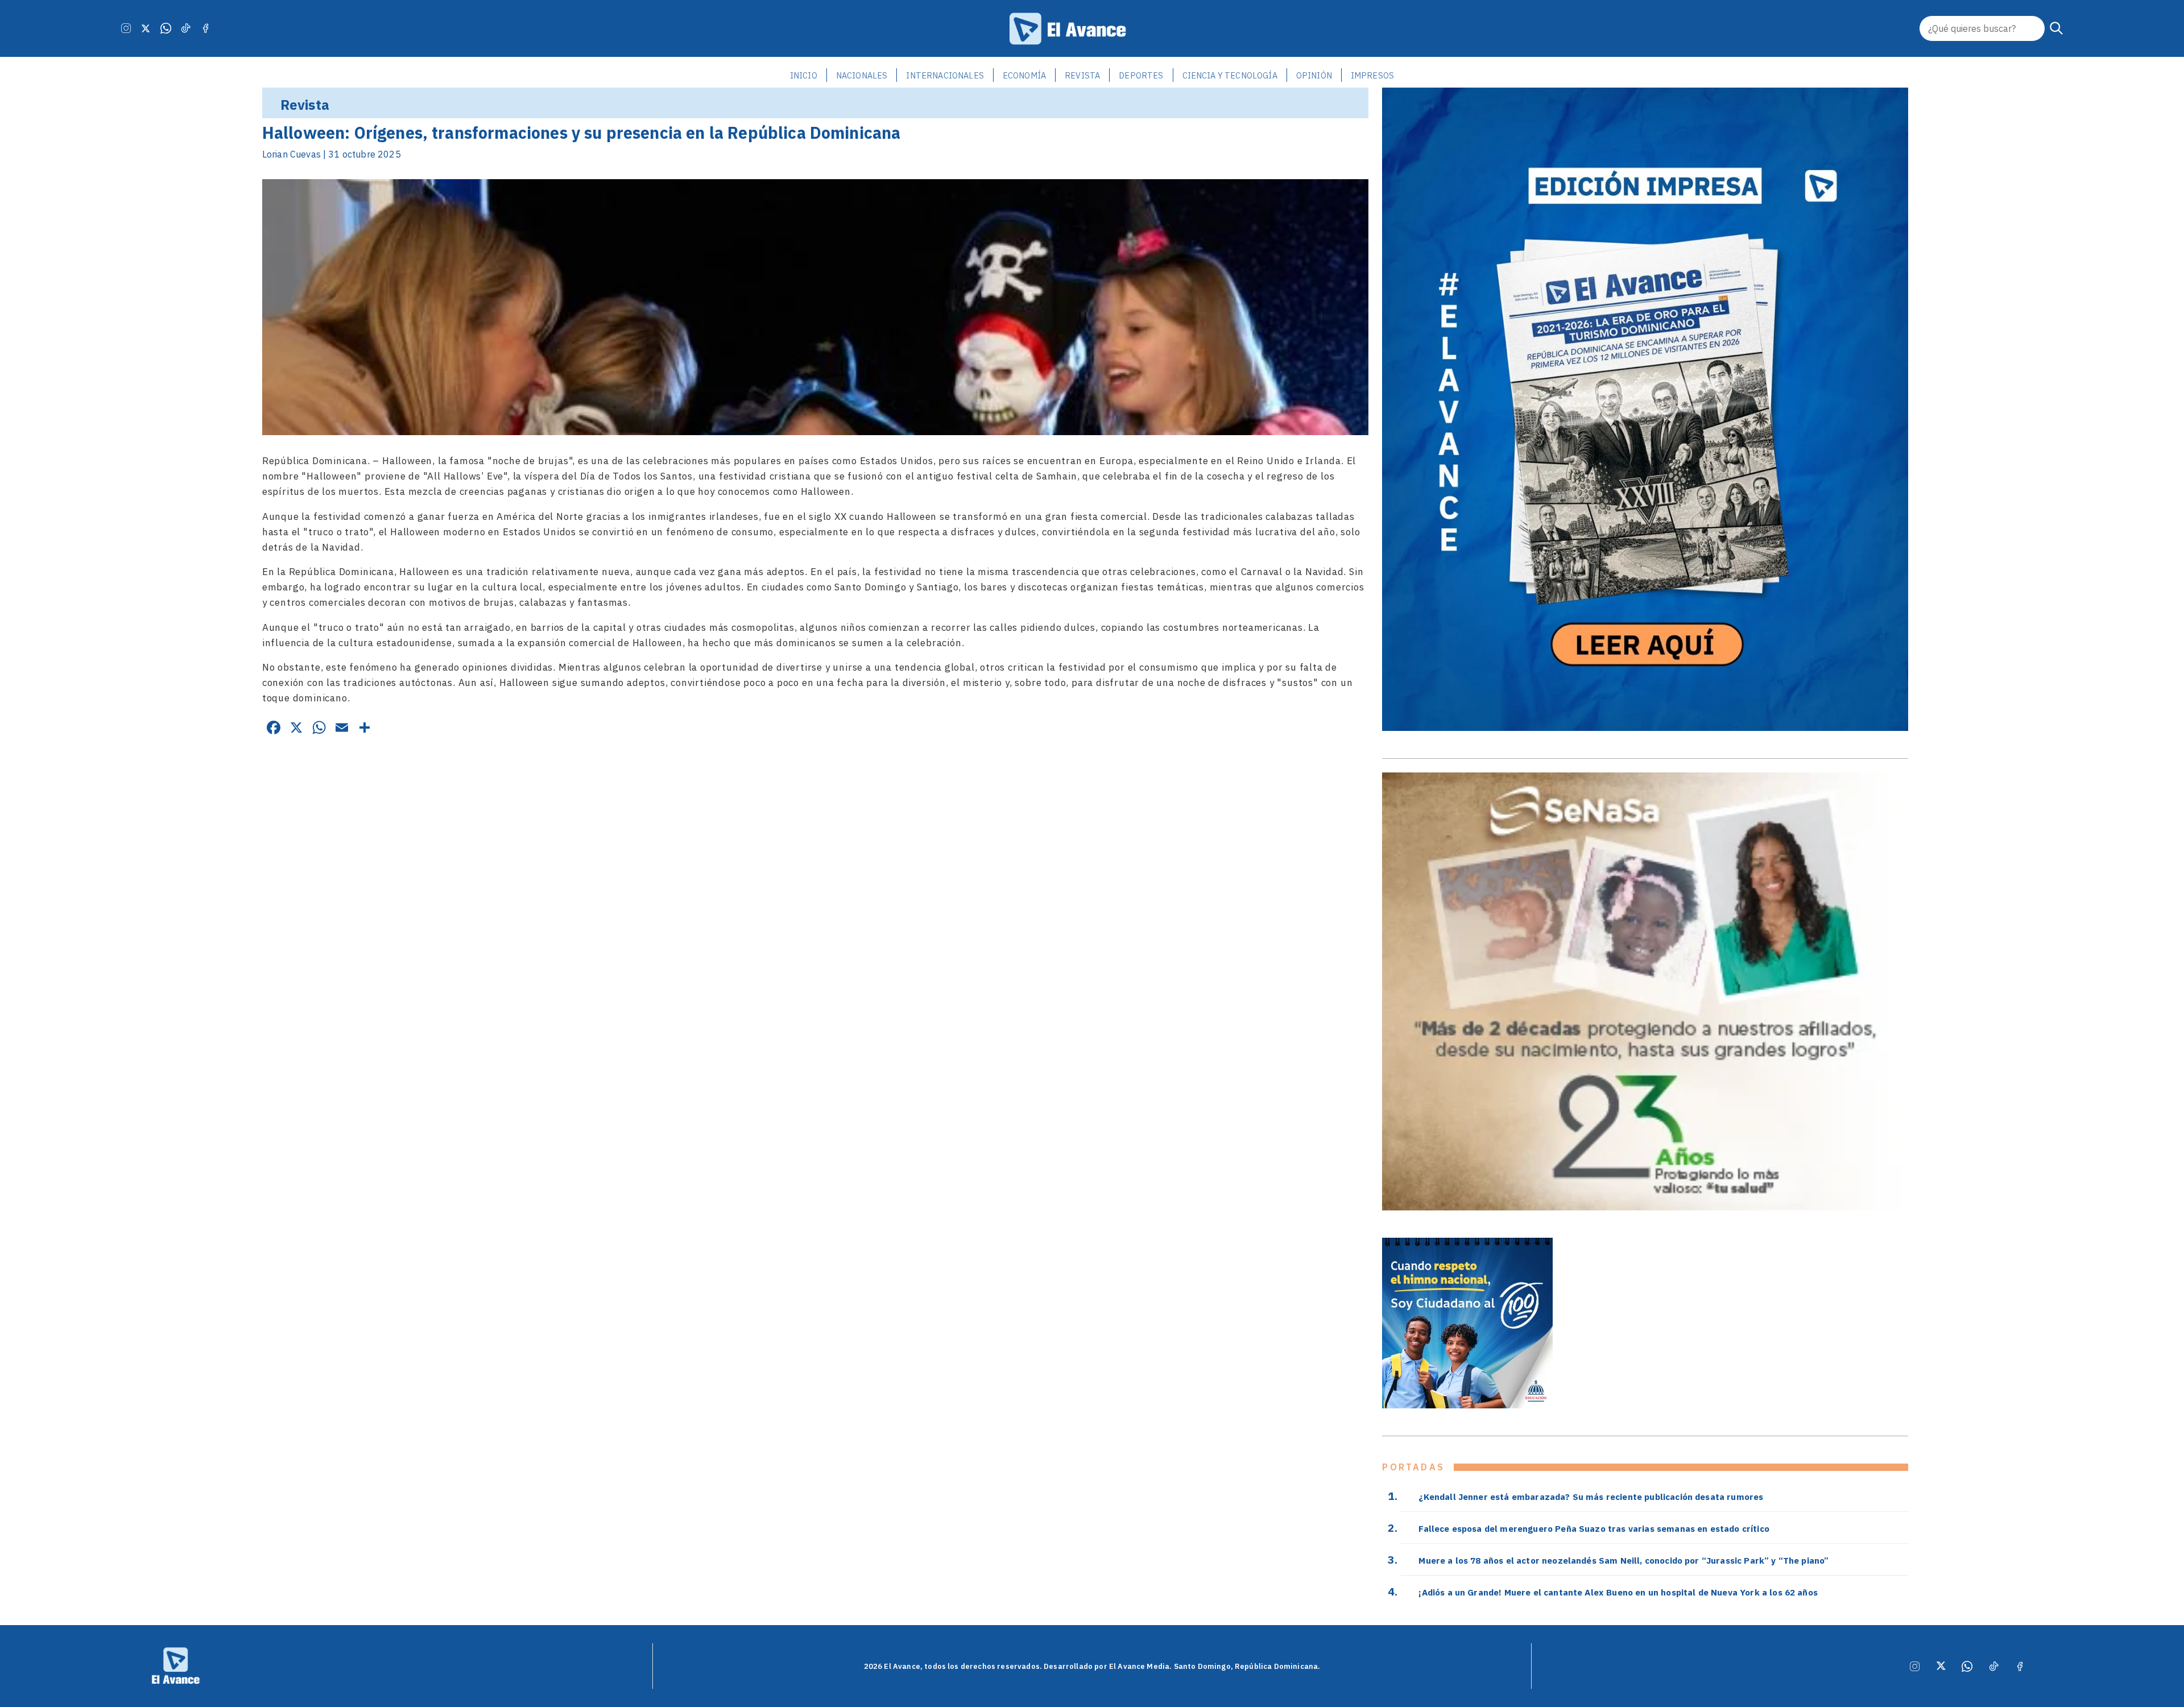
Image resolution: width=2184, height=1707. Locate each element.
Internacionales (945, 75)
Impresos (1372, 75)
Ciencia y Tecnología (1230, 75)
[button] (2057, 28)
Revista (1082, 75)
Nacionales (862, 75)
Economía (1024, 75)
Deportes (1141, 75)
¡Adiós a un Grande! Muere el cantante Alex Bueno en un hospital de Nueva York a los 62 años (1618, 1592)
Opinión (1314, 75)
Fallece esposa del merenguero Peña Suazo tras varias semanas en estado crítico (1594, 1528)
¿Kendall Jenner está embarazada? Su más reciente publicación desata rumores (1591, 1497)
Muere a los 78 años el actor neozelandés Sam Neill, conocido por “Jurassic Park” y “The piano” (1623, 1560)
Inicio (804, 75)
